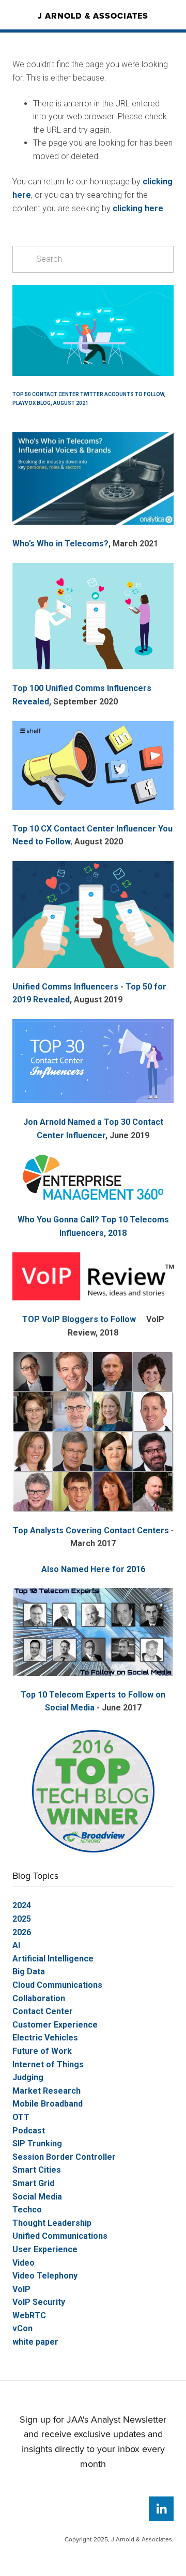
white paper (35, 2342)
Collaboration (39, 1998)
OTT (21, 2117)
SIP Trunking (37, 2143)
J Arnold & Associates (93, 16)
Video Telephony (45, 2276)
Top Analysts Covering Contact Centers (91, 1530)
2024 (22, 1905)
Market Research (47, 2091)
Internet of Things (48, 2064)
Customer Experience (55, 2025)
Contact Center (43, 2011)
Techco (27, 2210)
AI (16, 1945)
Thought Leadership (52, 2223)
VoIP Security (39, 2302)
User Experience (45, 2249)
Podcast (29, 2131)
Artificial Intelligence (53, 1959)
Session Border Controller (64, 2157)
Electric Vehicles (45, 2038)
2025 (22, 1919)
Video (24, 2263)
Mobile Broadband (48, 2104)
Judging (28, 2077)
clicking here (138, 208)
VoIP (21, 2289)
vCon (22, 2328)
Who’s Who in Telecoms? (60, 544)
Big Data (29, 1972)
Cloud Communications (57, 1985)
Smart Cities (37, 2170)
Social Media (37, 2197)
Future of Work (42, 2051)
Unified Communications (60, 2236)
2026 (22, 1932)
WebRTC (29, 2315)
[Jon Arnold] (161, 2509)
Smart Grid (33, 2183)
